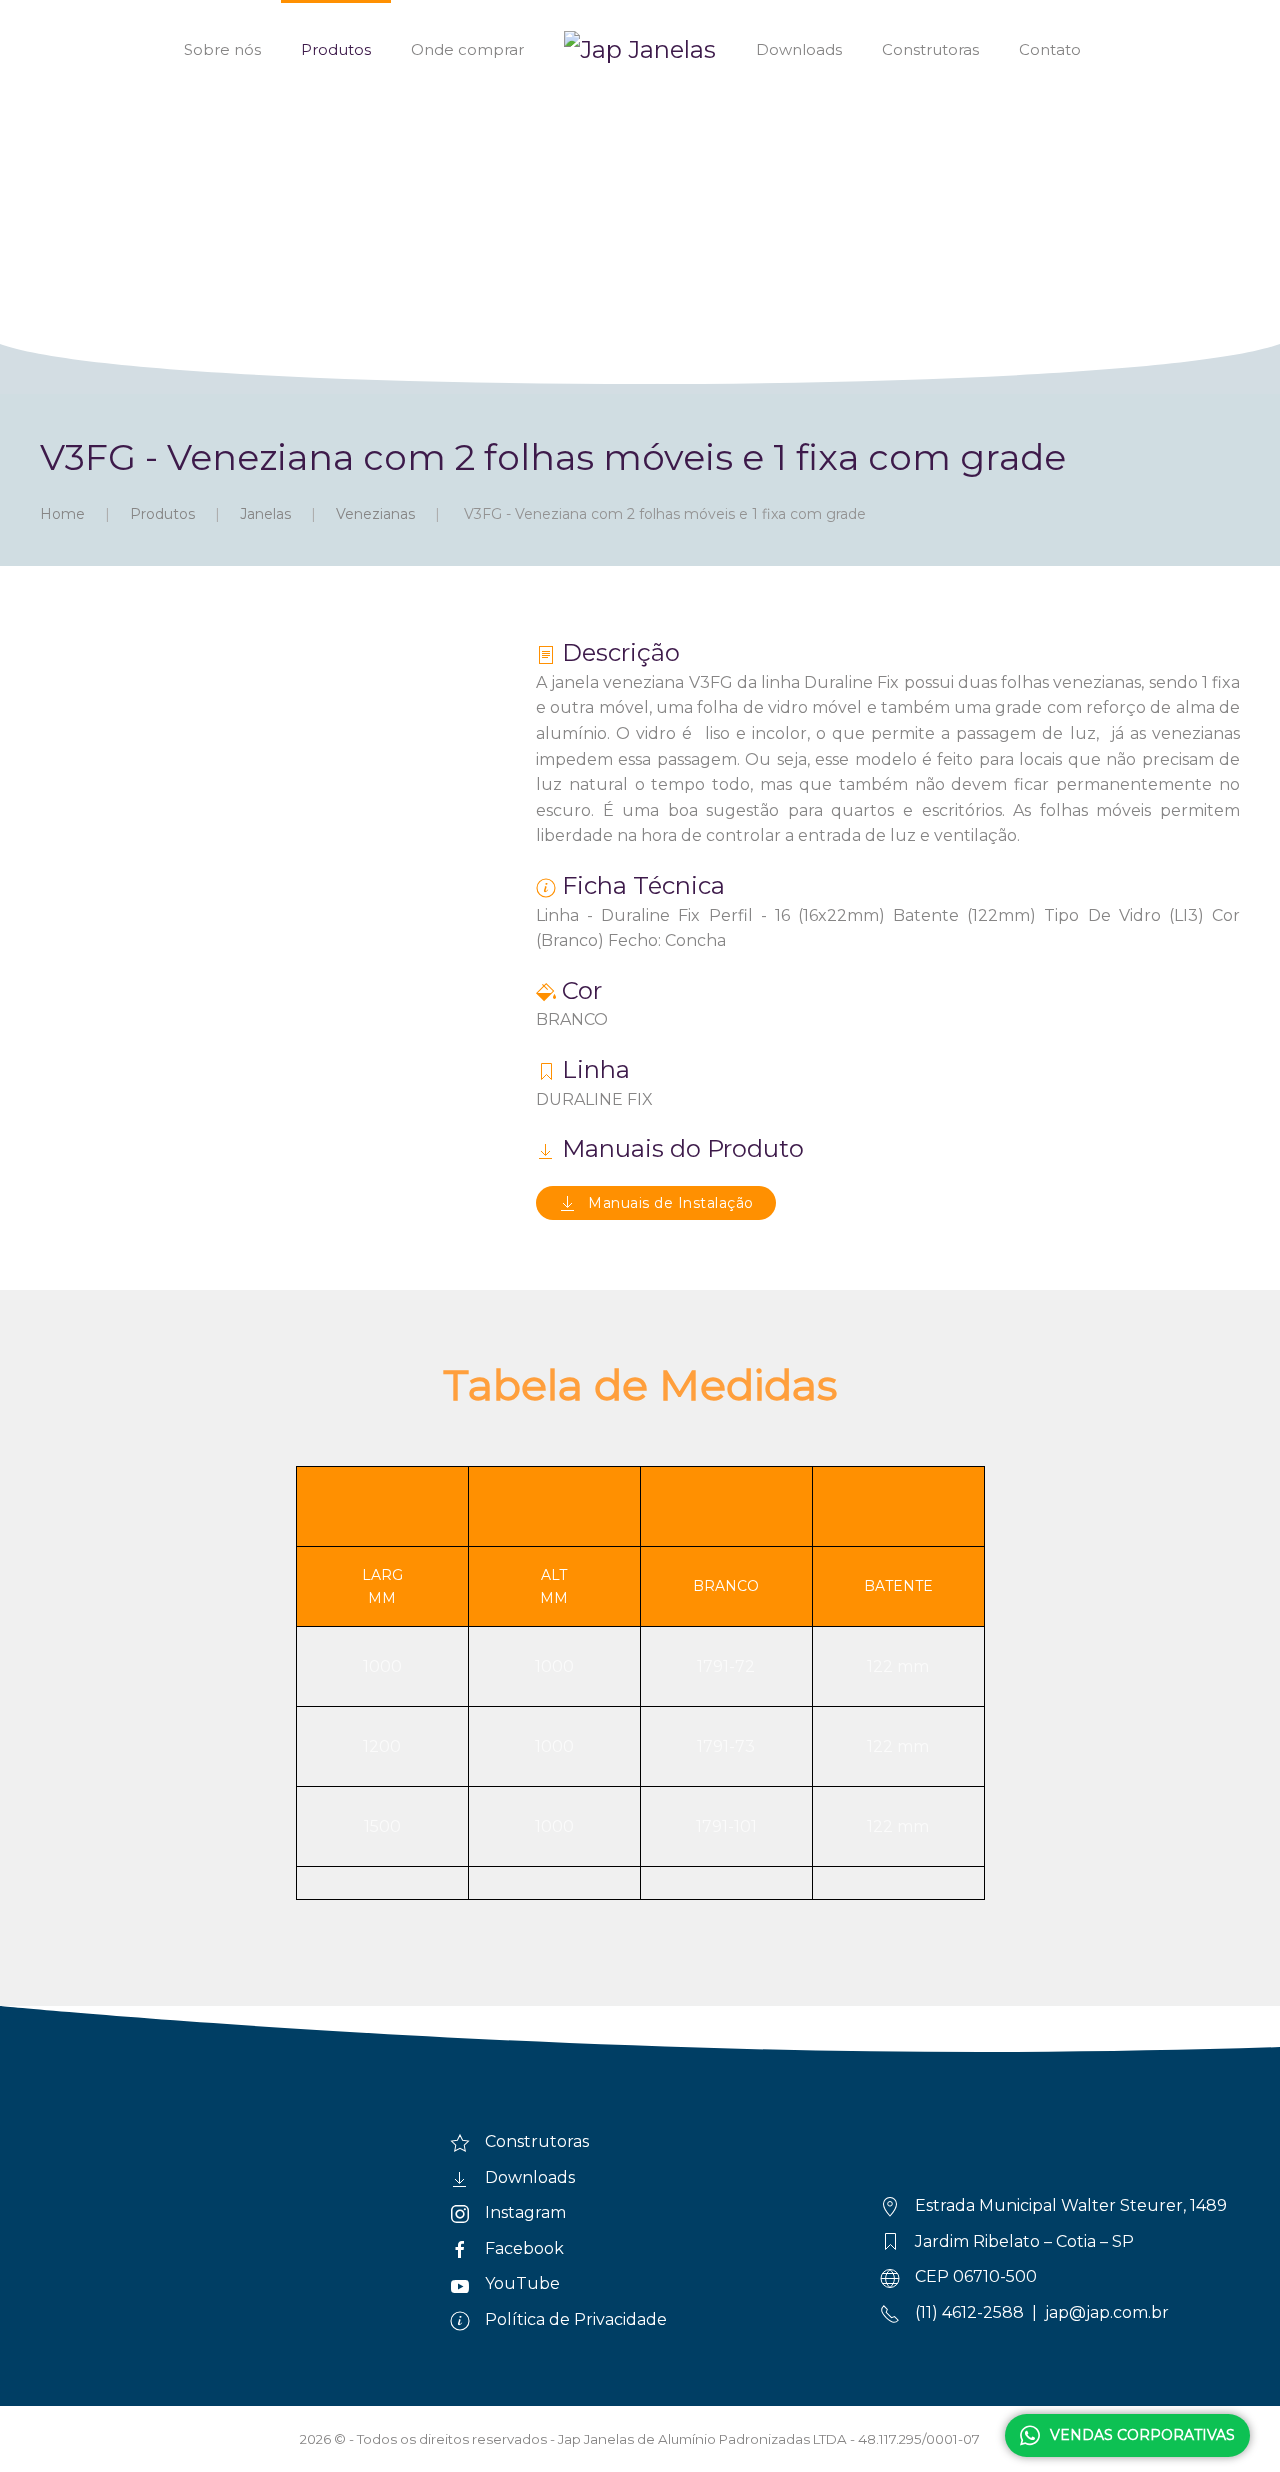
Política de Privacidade (576, 2319)
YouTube (522, 2283)
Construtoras (930, 49)
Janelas (265, 514)
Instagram (525, 2212)
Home (62, 514)
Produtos (336, 49)
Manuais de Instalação (671, 1203)
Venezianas (375, 514)
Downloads (799, 49)
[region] (640, 197)
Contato (1050, 49)
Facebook (524, 2248)
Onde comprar (467, 49)
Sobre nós (222, 49)
